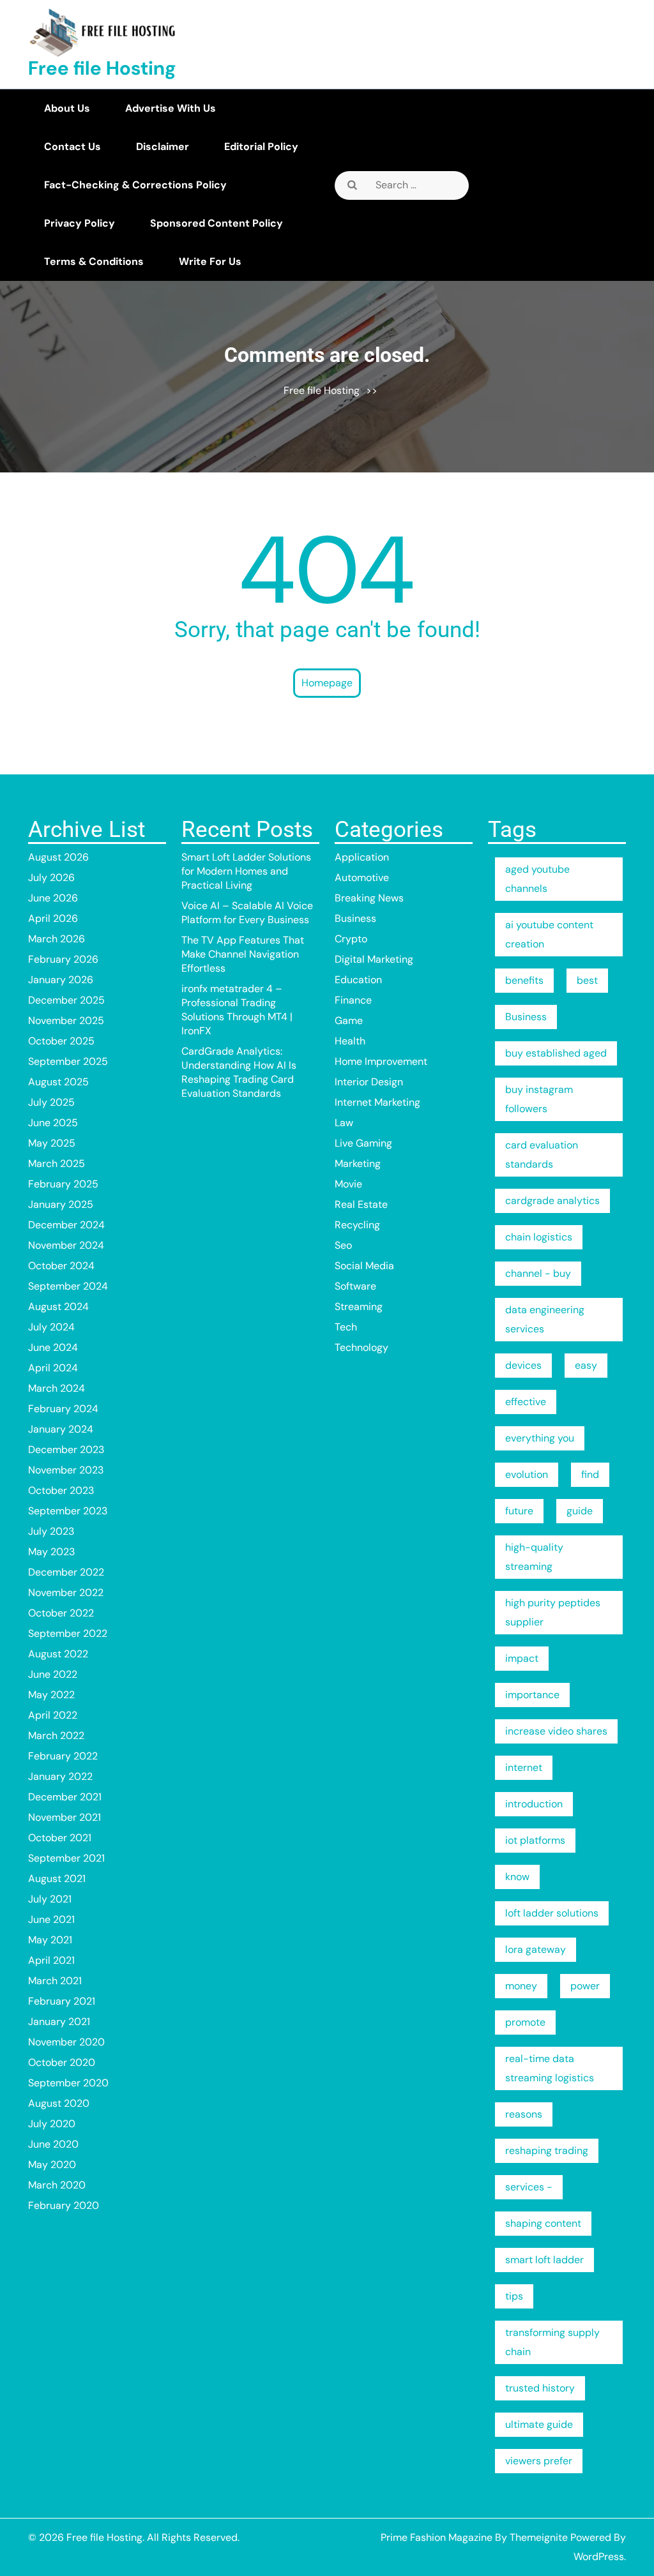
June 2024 (53, 1347)
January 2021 (59, 2022)
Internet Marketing (377, 1102)
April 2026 (53, 918)
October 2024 (61, 1266)
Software (355, 1286)
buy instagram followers (539, 1099)
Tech (346, 1327)
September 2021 (66, 1858)
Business (355, 918)
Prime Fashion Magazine (437, 2537)
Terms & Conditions (94, 261)
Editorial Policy (261, 147)
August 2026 (58, 857)
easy (586, 1365)
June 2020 (53, 2144)
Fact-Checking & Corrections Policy (135, 185)
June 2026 (53, 898)
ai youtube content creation (549, 934)
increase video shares (556, 1731)
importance (532, 1695)
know (517, 1877)
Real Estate (361, 1204)
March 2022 (56, 1736)
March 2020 (57, 2185)
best (587, 980)
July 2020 (52, 2124)
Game (349, 1021)
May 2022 (51, 1695)
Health (350, 1041)
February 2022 (63, 1756)
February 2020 (64, 2205)
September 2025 (68, 1061)
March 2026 (57, 939)
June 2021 (51, 1919)
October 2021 (60, 1838)
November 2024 (66, 1245)
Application (362, 857)
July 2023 (51, 1531)
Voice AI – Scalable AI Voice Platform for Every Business (247, 913)
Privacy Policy (80, 223)
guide (580, 1511)
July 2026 (51, 877)
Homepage (327, 683)
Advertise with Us (171, 108)
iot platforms (535, 1840)
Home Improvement (381, 1061)
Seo (343, 1245)
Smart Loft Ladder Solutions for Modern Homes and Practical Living (246, 871)
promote (525, 2022)
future (519, 1511)
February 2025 (63, 1184)
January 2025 (61, 1204)
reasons (524, 2114)
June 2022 (53, 1674)
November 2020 (66, 2042)
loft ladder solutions (552, 1913)
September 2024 (68, 1286)
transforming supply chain (552, 2342)
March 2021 (55, 1981)
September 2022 (68, 1633)
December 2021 (65, 1797)
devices (523, 1365)
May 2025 (52, 1143)
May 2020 (52, 2165)
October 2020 (62, 2062)
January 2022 (60, 1776)
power (585, 1986)
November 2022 (66, 1593)
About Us (67, 108)
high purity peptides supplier (553, 1612)
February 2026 (63, 959)
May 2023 (51, 1552)
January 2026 (61, 980)
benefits (524, 980)
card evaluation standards (542, 1155)
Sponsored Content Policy (217, 223)
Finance (353, 1000)
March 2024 (57, 1388)
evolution (527, 1474)
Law (344, 1123)
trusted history (540, 2388)
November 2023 (66, 1470)
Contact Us (72, 147)
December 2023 (66, 1450)
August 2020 (59, 2103)
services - (529, 2187)
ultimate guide (539, 2424)
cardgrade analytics (552, 1201)
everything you (540, 1438)
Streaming (359, 1307)
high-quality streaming (534, 1557)
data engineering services (545, 1319)
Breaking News (369, 898)
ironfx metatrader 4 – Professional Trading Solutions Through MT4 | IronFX (237, 1010)
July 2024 (51, 1327)
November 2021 (65, 1817)
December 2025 (66, 1000)
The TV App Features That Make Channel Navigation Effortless (243, 954)
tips (514, 2296)
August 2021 (57, 1879)
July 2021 (50, 1899)
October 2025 (61, 1041)
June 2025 (53, 1123)
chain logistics (539, 1237)
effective (526, 1402)
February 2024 (63, 1409)
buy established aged (556, 1053)
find (590, 1474)
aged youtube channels (537, 879)
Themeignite (539, 2537)
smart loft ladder (544, 2260)
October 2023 (61, 1490)
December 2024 (66, 1225)
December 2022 (66, 1572)
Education (358, 980)
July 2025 (51, 1102)
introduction (534, 1804)
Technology (361, 1347)
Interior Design (369, 1082)
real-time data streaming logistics (550, 2068)
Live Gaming (363, 1143)
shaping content (543, 2223)
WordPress (599, 2557)
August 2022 (58, 1654)
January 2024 (61, 1429)
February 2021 (62, 2001)
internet (524, 1767)
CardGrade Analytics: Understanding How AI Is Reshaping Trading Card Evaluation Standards (239, 1072)
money (521, 1986)
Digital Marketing (374, 959)
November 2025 (66, 1021)
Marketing (358, 1164)
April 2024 (53, 1368)
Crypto (351, 939)
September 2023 (68, 1511)
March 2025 (57, 1164)
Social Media (364, 1266)
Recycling (357, 1225)
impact (522, 1658)
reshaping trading (547, 2150)
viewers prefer (539, 2461)
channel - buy (538, 1273)
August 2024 (58, 1307)
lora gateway (536, 1949)
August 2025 (58, 1082)
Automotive (362, 877)
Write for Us (210, 261)
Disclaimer (163, 147)
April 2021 (51, 1960)
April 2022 (53, 1715)
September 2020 (68, 2083)
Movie (348, 1184)
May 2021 (50, 1940)
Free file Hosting (102, 68)
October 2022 (61, 1613)
